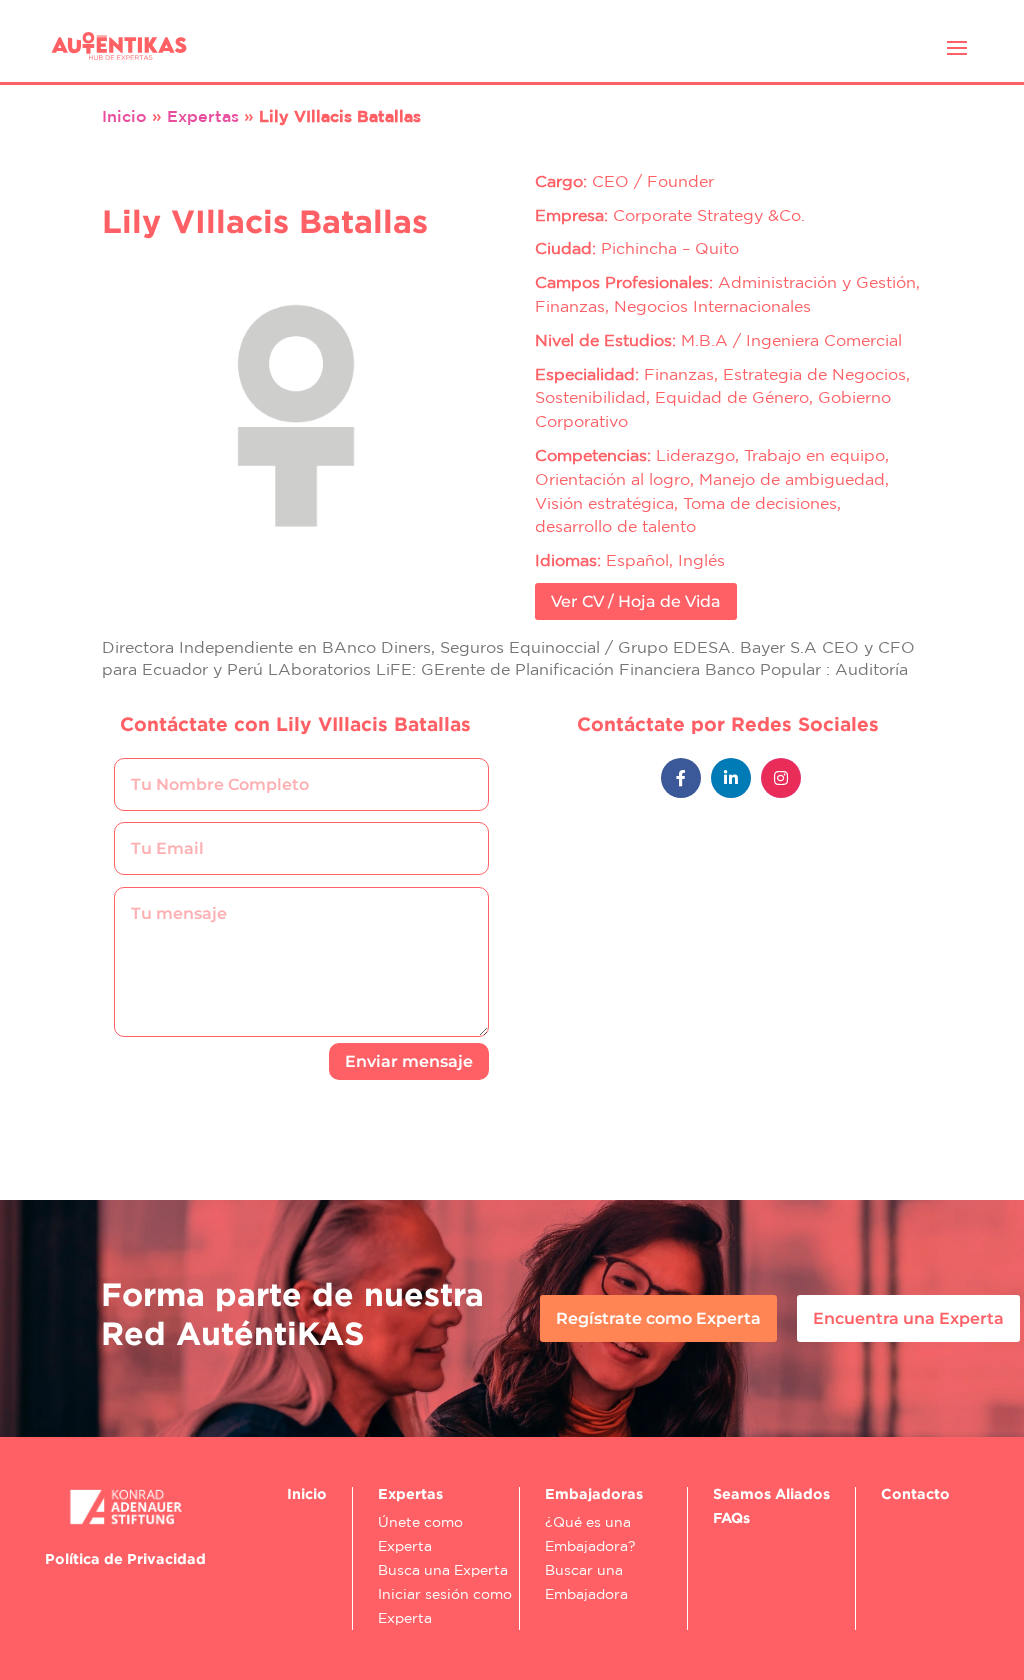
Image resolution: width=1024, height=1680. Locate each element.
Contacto (915, 1493)
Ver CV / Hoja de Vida (636, 601)
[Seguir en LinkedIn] (731, 778)
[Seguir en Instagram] (781, 778)
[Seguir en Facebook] (681, 778)
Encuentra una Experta (908, 1318)
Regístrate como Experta (658, 1318)
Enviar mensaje (409, 1061)
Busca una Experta (443, 1570)
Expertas (203, 116)
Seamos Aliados (771, 1493)
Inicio (124, 116)
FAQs (731, 1517)
